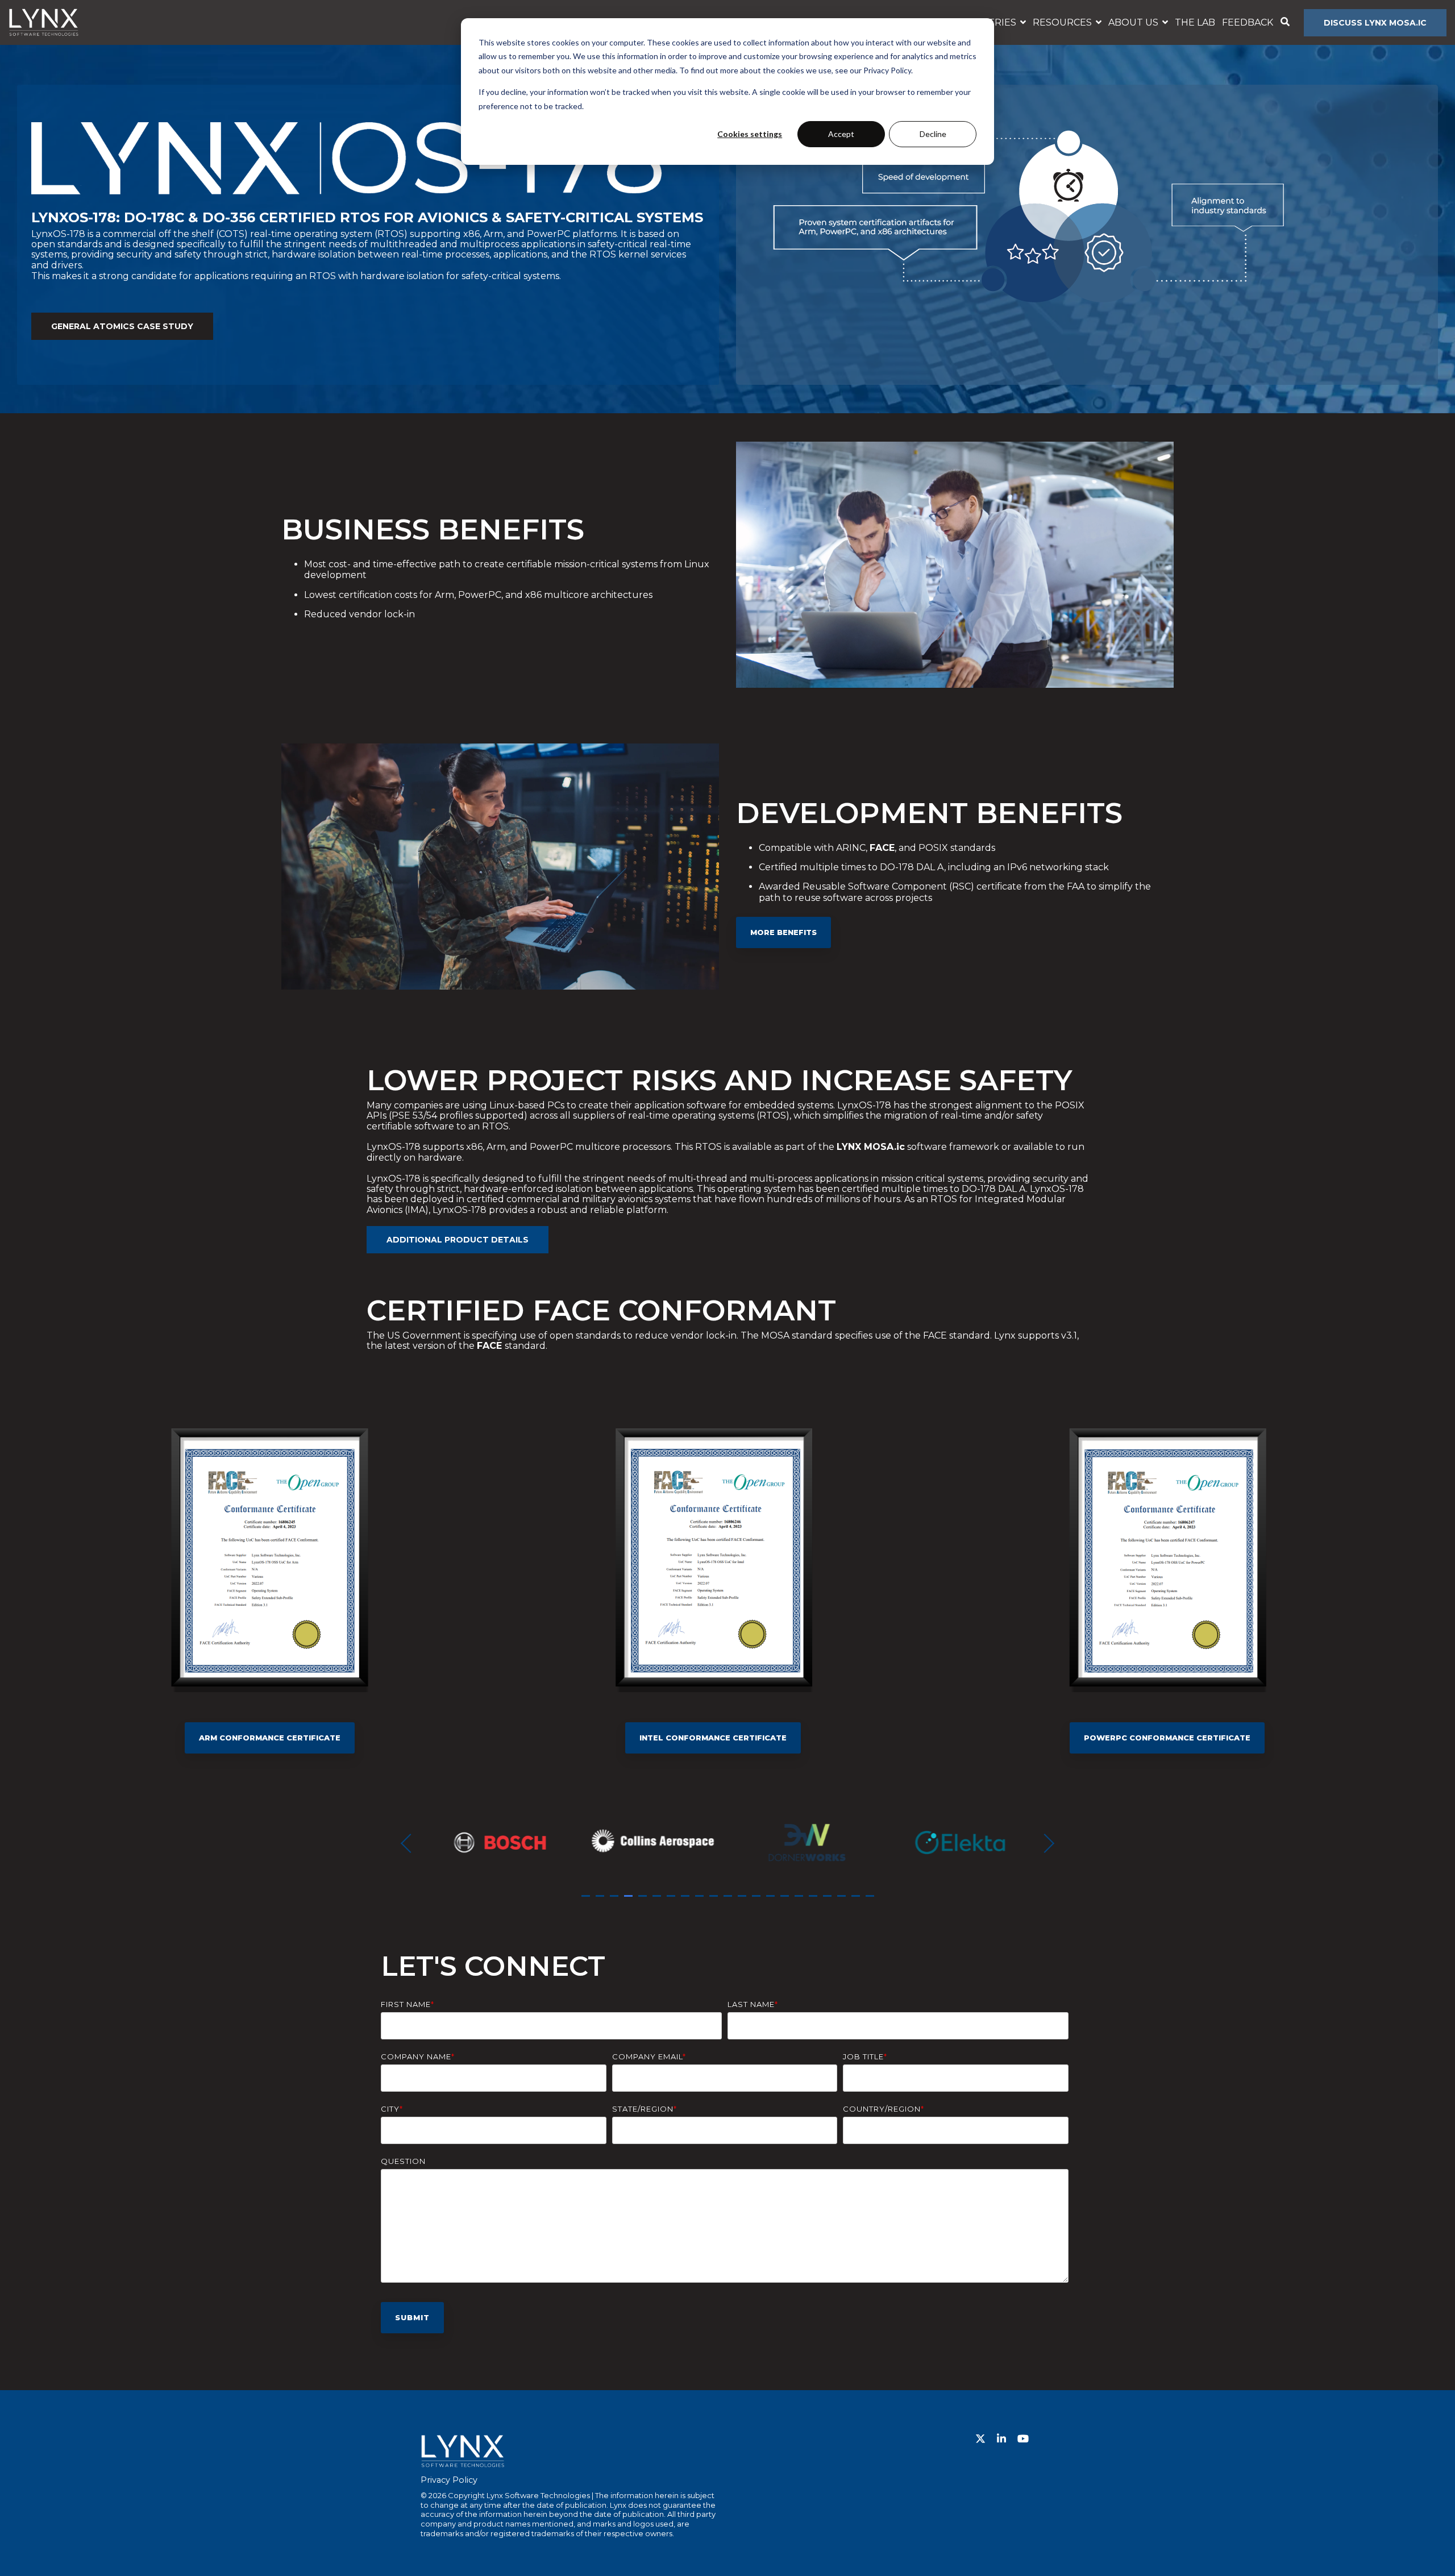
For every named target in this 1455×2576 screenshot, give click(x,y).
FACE (882, 848)
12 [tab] (743, 1901)
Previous (410, 1843)
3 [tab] (616, 1901)
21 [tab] (871, 1901)
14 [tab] (772, 1901)
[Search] (1285, 23)
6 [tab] (658, 1901)
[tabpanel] (497, 1842)
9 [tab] (701, 1901)
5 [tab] (644, 1901)
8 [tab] (687, 1901)
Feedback (1248, 22)
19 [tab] (843, 1901)
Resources (1063, 22)
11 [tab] (729, 1901)
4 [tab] (630, 1901)
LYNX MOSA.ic (871, 1147)
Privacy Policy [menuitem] (449, 2480)
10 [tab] (715, 1901)
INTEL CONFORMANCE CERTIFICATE (713, 1738)
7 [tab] (672, 1901)
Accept (841, 134)
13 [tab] (758, 1901)
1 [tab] (587, 1901)
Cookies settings (750, 134)
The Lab (1195, 22)
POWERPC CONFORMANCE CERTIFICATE (1167, 1738)
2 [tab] (601, 1901)
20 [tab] (857, 1901)
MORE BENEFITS (783, 932)
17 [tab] (814, 1901)
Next (1045, 1843)
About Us (1134, 22)
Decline (933, 134)
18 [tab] (829, 1901)
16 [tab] (800, 1901)
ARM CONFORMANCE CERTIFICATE (270, 1738)
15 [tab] (786, 1901)
